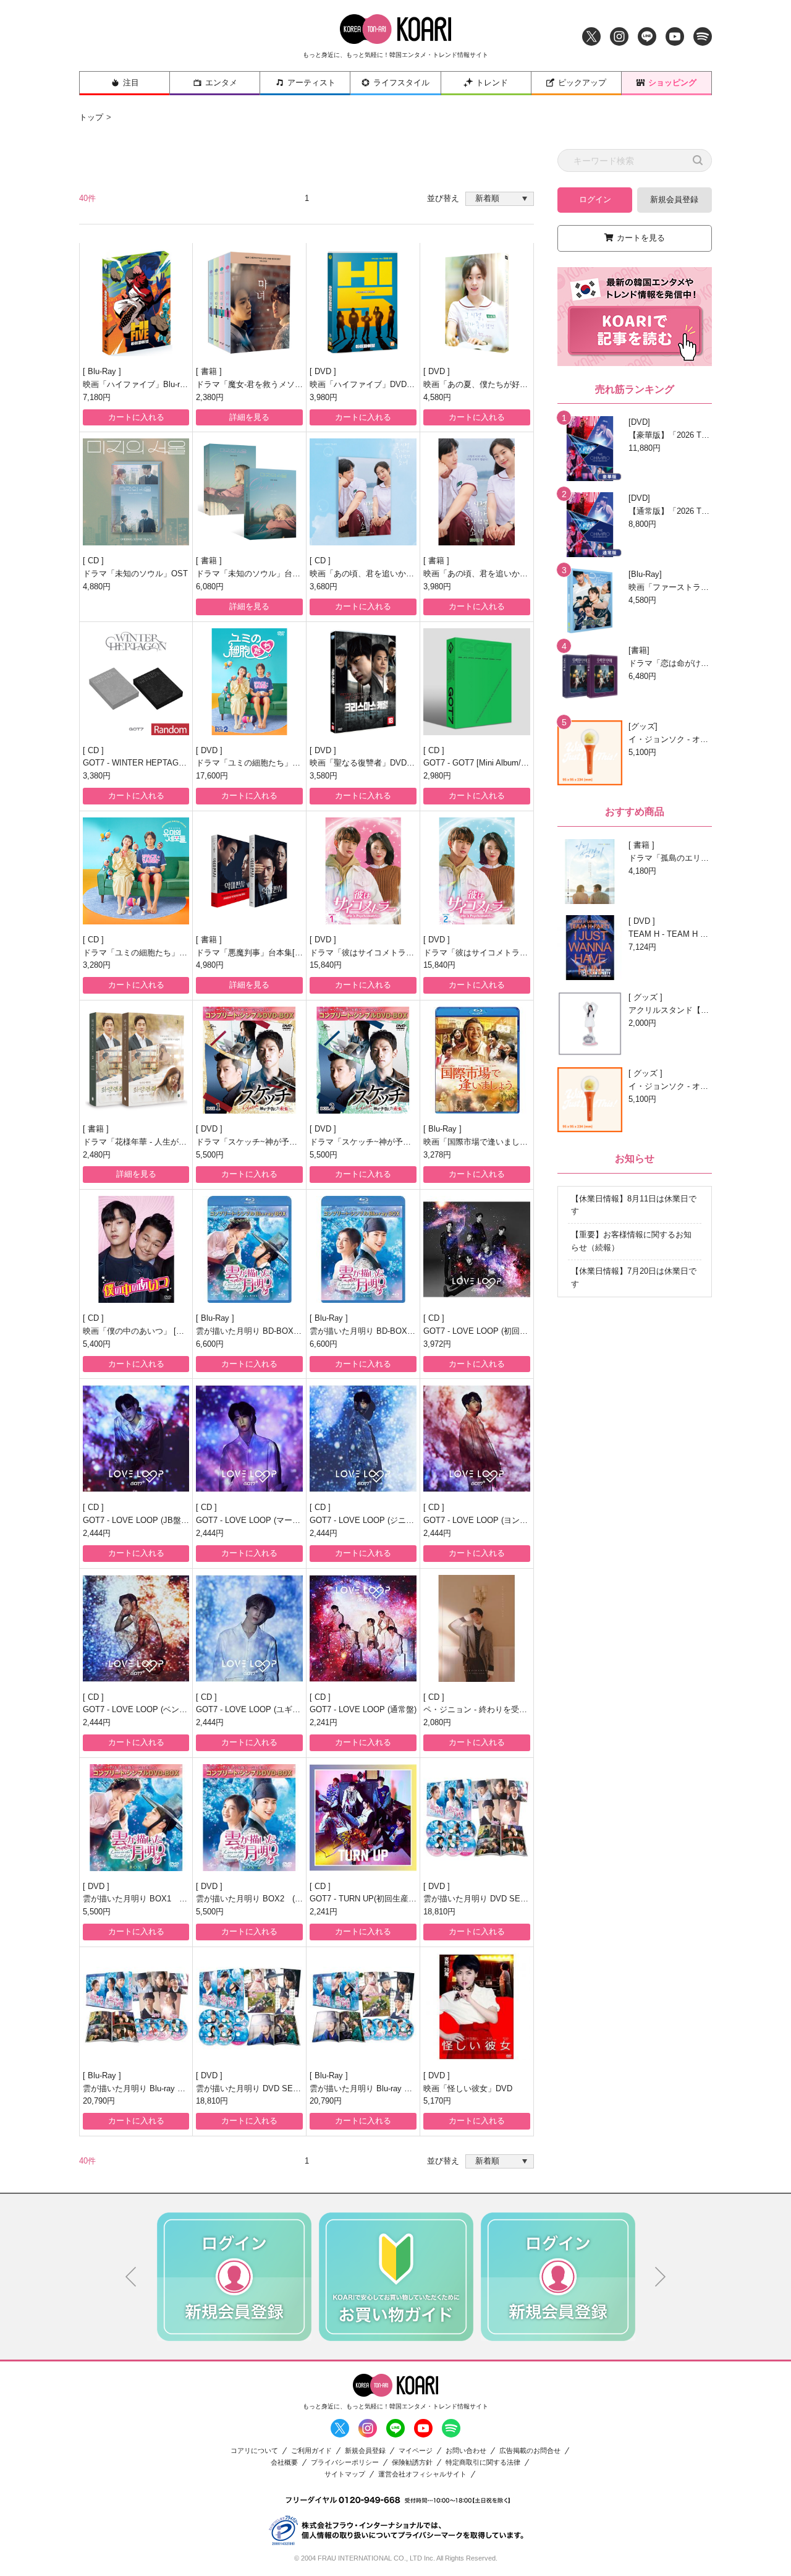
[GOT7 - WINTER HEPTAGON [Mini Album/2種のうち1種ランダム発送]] (136, 682)
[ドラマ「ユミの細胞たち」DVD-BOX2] (249, 682)
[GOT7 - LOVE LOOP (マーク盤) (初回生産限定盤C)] (249, 1439)
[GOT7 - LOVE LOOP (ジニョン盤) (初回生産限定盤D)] (363, 1439)
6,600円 (210, 1344)
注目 (131, 83)
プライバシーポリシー (345, 2463)
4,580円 (437, 397)
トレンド (492, 83)
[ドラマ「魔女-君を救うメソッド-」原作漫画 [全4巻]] (249, 303)
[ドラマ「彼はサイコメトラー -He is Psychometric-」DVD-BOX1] (363, 871)
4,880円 (97, 586)
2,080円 (437, 1722)
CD (95, 561)
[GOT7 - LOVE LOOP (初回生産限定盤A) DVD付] (477, 1249)
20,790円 (99, 2101)
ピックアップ (582, 83)
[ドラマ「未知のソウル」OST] (136, 492)
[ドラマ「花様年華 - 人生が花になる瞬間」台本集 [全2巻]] (136, 1060)
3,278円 (437, 1155)
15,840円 (326, 965)
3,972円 (437, 1344)
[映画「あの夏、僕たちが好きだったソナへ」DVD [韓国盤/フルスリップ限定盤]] (477, 303)
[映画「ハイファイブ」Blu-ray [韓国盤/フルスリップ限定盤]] (136, 303)
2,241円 (324, 1722)
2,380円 (210, 397)
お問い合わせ (466, 2451)
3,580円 (324, 776)
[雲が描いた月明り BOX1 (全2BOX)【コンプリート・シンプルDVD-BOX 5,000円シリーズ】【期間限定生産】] (136, 1818)
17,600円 (212, 776)
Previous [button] (131, 2277)
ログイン (595, 199)
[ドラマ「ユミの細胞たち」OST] (136, 871)
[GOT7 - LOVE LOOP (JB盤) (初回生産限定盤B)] (136, 1439)
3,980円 (324, 397)
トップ (91, 117)
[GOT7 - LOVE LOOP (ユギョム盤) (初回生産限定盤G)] (249, 1628)
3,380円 (97, 776)
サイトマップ (345, 2474)
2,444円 (97, 1533)
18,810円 (439, 1912)
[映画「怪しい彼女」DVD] (477, 2007)
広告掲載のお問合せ (530, 2451)
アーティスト (311, 83)
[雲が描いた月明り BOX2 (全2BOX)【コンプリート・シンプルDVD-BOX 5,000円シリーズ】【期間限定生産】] (249, 1818)
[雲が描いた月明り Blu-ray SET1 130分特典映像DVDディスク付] (363, 2007)
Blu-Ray (103, 371)
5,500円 (210, 1155)
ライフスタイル (401, 83)
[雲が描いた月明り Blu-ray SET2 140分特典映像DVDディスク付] (136, 2007)
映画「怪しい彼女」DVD (468, 2088)
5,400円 (97, 1344)
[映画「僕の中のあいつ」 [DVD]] (136, 1249)
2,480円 (97, 1155)
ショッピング (672, 83)
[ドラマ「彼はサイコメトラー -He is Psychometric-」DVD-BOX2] (477, 871)
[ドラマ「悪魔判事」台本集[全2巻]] (249, 871)
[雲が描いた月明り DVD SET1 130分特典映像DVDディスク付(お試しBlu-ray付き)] (249, 2007)
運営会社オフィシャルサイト (422, 2474)
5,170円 (437, 2101)
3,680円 (324, 586)
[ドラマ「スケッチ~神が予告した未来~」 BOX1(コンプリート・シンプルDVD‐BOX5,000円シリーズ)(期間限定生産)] (249, 1060)
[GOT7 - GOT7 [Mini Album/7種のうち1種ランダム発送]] (477, 682)
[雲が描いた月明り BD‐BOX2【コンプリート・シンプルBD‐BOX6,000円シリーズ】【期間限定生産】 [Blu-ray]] (363, 1249)
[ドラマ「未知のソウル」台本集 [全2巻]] (249, 492)
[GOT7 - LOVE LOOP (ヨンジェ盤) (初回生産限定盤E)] (477, 1439)
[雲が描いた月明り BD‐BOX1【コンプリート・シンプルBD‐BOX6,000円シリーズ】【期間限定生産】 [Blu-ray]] (249, 1249)
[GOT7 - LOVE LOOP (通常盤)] (363, 1628)
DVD (324, 371)
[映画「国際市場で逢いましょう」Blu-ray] (477, 1060)
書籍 (210, 371)
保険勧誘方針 (412, 2463)
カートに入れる (136, 417)
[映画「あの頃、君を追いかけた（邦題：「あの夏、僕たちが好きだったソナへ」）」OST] (363, 492)
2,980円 (437, 776)
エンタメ (221, 83)
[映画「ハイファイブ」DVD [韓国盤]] (363, 303)
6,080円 (210, 586)
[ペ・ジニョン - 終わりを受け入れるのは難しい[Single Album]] (477, 1628)
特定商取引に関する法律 (483, 2463)
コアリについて (254, 2451)
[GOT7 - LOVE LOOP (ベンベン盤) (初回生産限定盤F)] (136, 1628)
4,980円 (210, 965)
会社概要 (284, 2463)
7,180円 (97, 397)
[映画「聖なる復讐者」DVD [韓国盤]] (363, 682)
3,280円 (97, 965)
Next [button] (661, 2277)
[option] (234, 2277)
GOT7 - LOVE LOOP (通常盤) (363, 1709)
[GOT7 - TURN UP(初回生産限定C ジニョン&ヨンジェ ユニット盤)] (363, 1818)
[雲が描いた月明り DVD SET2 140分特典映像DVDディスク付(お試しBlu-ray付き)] (477, 1818)
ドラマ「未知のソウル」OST (135, 574)
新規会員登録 (674, 199)
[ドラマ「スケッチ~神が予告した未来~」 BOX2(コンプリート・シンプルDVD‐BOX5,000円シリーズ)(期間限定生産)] (363, 1060)
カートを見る (641, 238)
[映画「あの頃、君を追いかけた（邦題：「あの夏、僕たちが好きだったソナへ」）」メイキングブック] (477, 492)
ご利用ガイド (311, 2451)
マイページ (416, 2451)
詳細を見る (249, 417)
